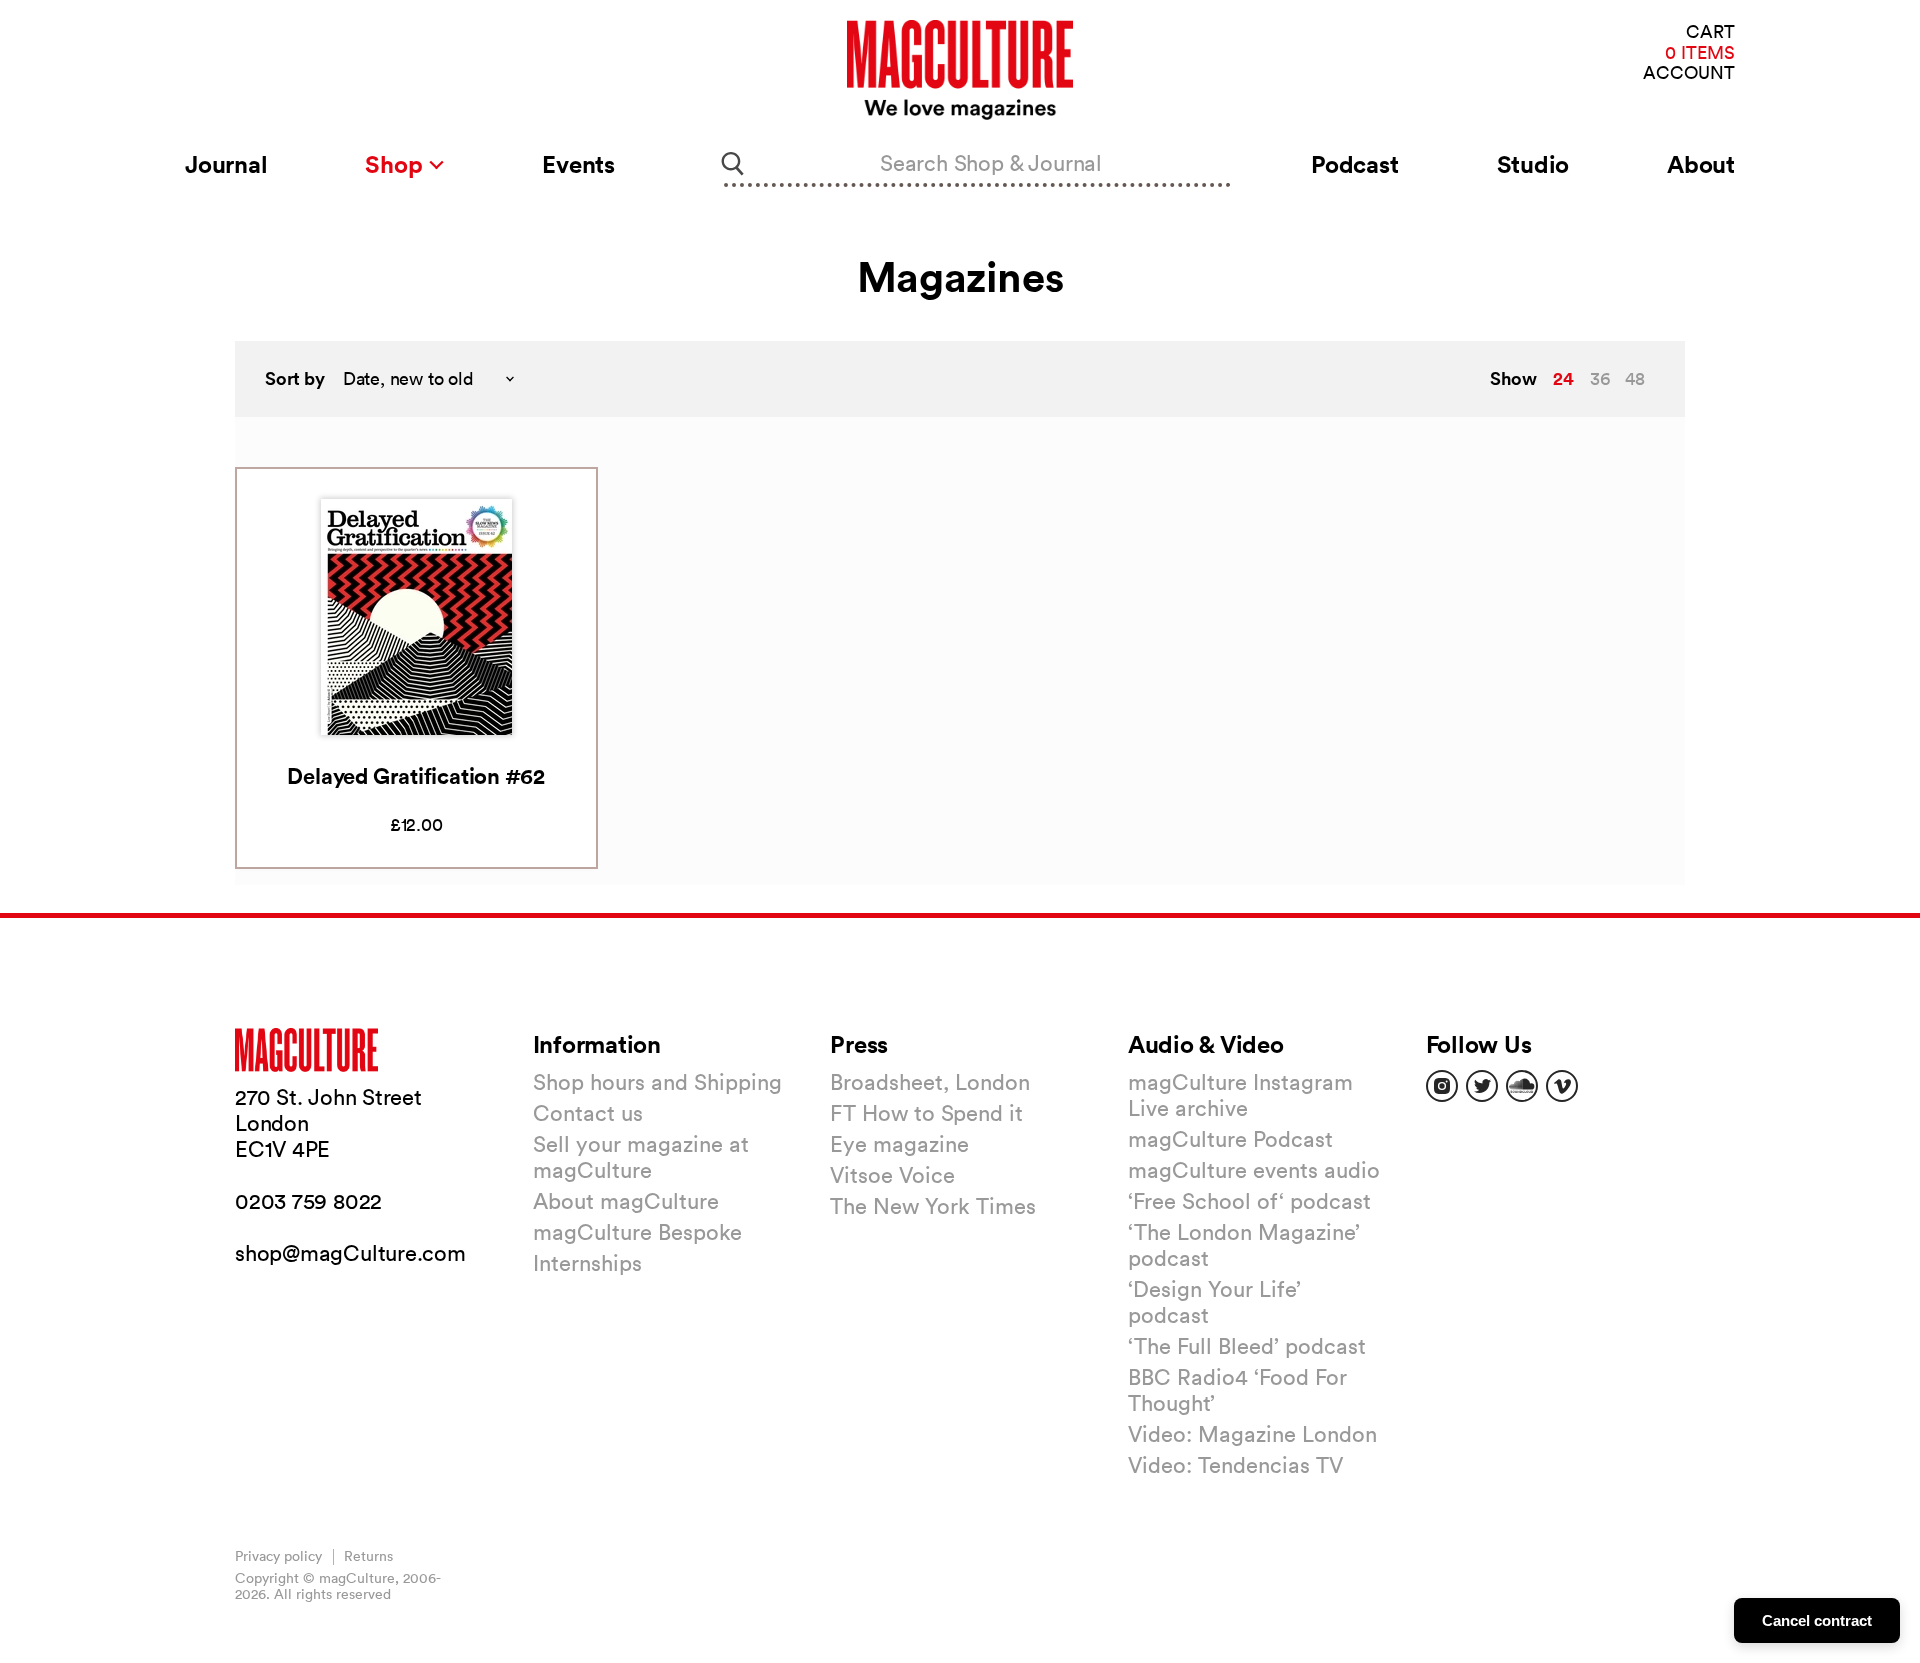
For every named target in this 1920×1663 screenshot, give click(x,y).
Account (1689, 73)
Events (578, 164)
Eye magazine (899, 1144)
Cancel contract (1817, 1620)
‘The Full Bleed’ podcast (1247, 1346)
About (1701, 164)
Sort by (295, 378)
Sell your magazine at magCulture (641, 1157)
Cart (1710, 32)
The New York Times (933, 1206)
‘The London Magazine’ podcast (1244, 1245)
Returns (368, 1556)
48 (1635, 378)
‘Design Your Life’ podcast (1214, 1302)
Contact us (588, 1113)
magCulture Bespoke (637, 1232)
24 (1563, 378)
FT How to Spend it (926, 1113)
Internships (587, 1263)
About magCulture (626, 1201)
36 (1600, 378)
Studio (1533, 164)
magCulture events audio (1254, 1170)
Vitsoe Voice (892, 1175)
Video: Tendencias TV (1235, 1465)
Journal (226, 164)
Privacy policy (278, 1556)
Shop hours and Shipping (657, 1082)
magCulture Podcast (1230, 1139)
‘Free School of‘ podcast (1249, 1201)
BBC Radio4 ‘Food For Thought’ (1237, 1390)
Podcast (1354, 164)
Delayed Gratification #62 (416, 775)
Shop (396, 164)
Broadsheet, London (930, 1082)
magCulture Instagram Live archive (1240, 1095)
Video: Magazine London (1252, 1434)
